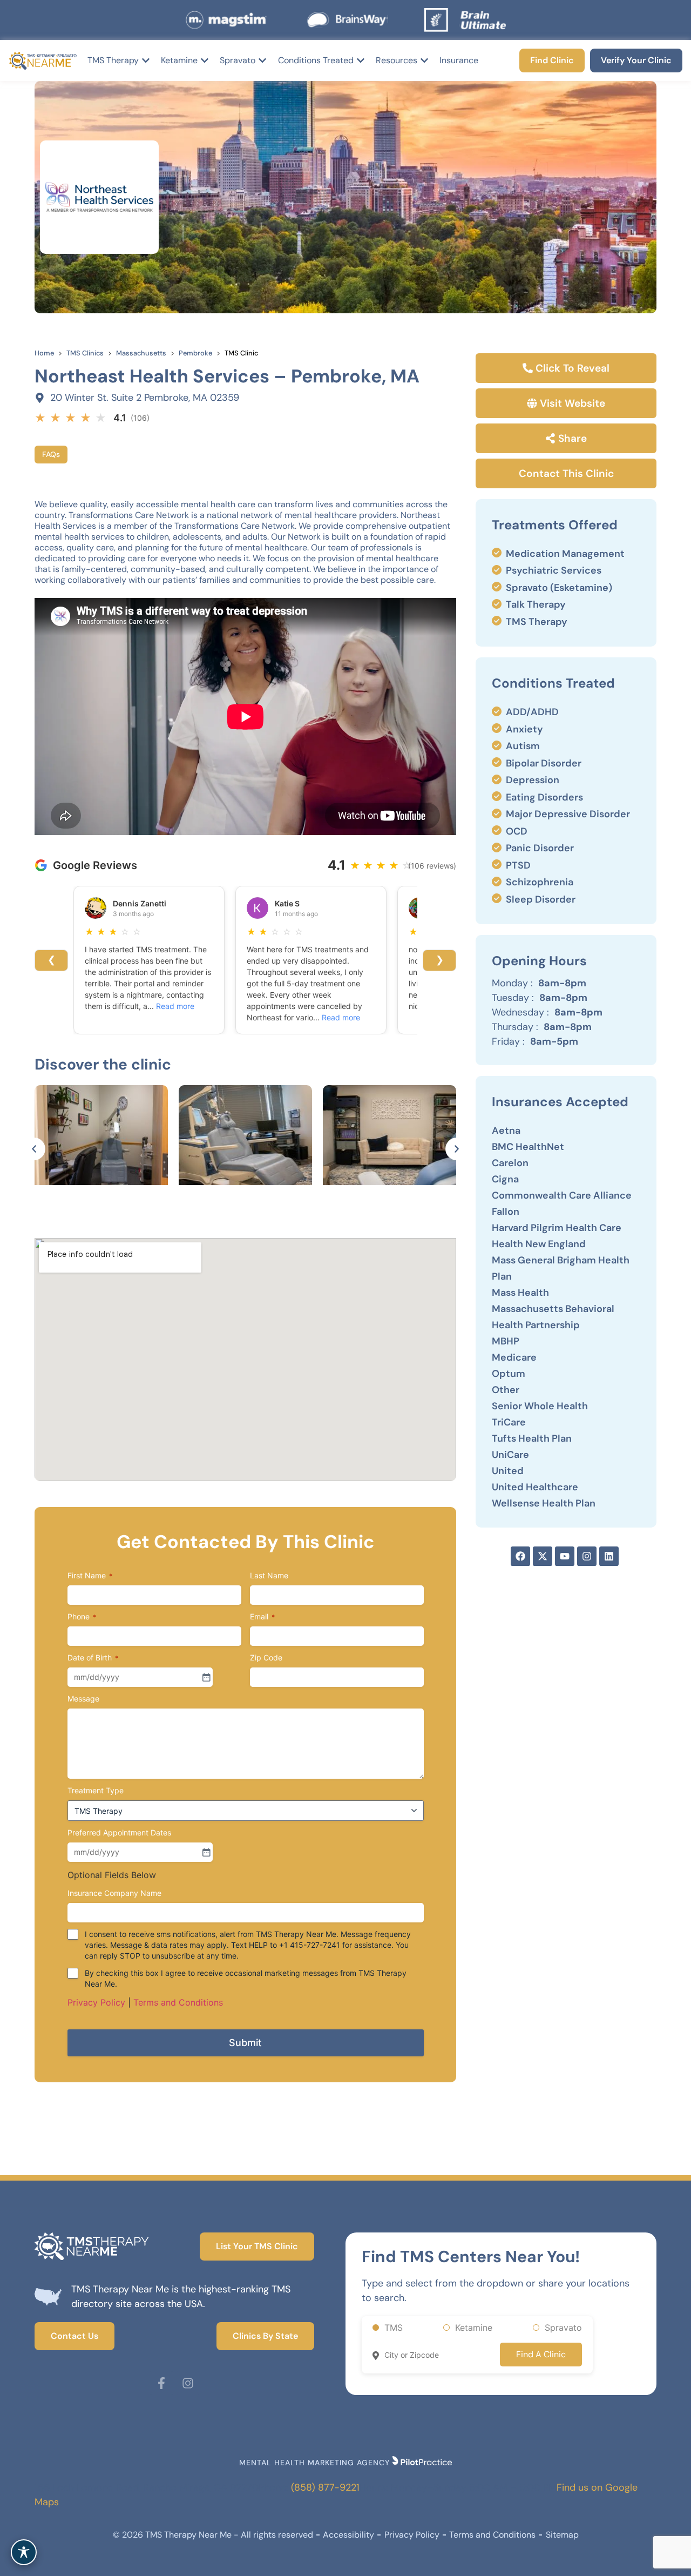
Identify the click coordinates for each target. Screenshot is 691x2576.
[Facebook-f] (161, 2383)
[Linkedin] (609, 1556)
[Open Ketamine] (205, 60)
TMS (394, 2328)
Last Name (269, 1575)
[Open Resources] (424, 60)
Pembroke (195, 353)
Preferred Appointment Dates (119, 1832)
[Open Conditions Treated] (361, 60)
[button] (34, 1149)
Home (44, 353)
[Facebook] (520, 1556)
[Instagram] (587, 1556)
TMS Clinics (85, 353)
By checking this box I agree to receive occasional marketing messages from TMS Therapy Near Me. (246, 1978)
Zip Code (266, 1657)
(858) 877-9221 (325, 2487)
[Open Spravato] (262, 60)
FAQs (51, 454)
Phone (82, 1616)
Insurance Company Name (114, 1893)
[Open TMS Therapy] (146, 60)
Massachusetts (141, 353)
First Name (90, 1575)
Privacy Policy (96, 2002)
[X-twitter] (543, 1556)
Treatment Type (96, 1790)
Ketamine (474, 2328)
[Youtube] (565, 1556)
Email (262, 1616)
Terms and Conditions (178, 2002)
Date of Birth (93, 1657)
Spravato (563, 2328)
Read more (175, 1006)
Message (83, 1699)
